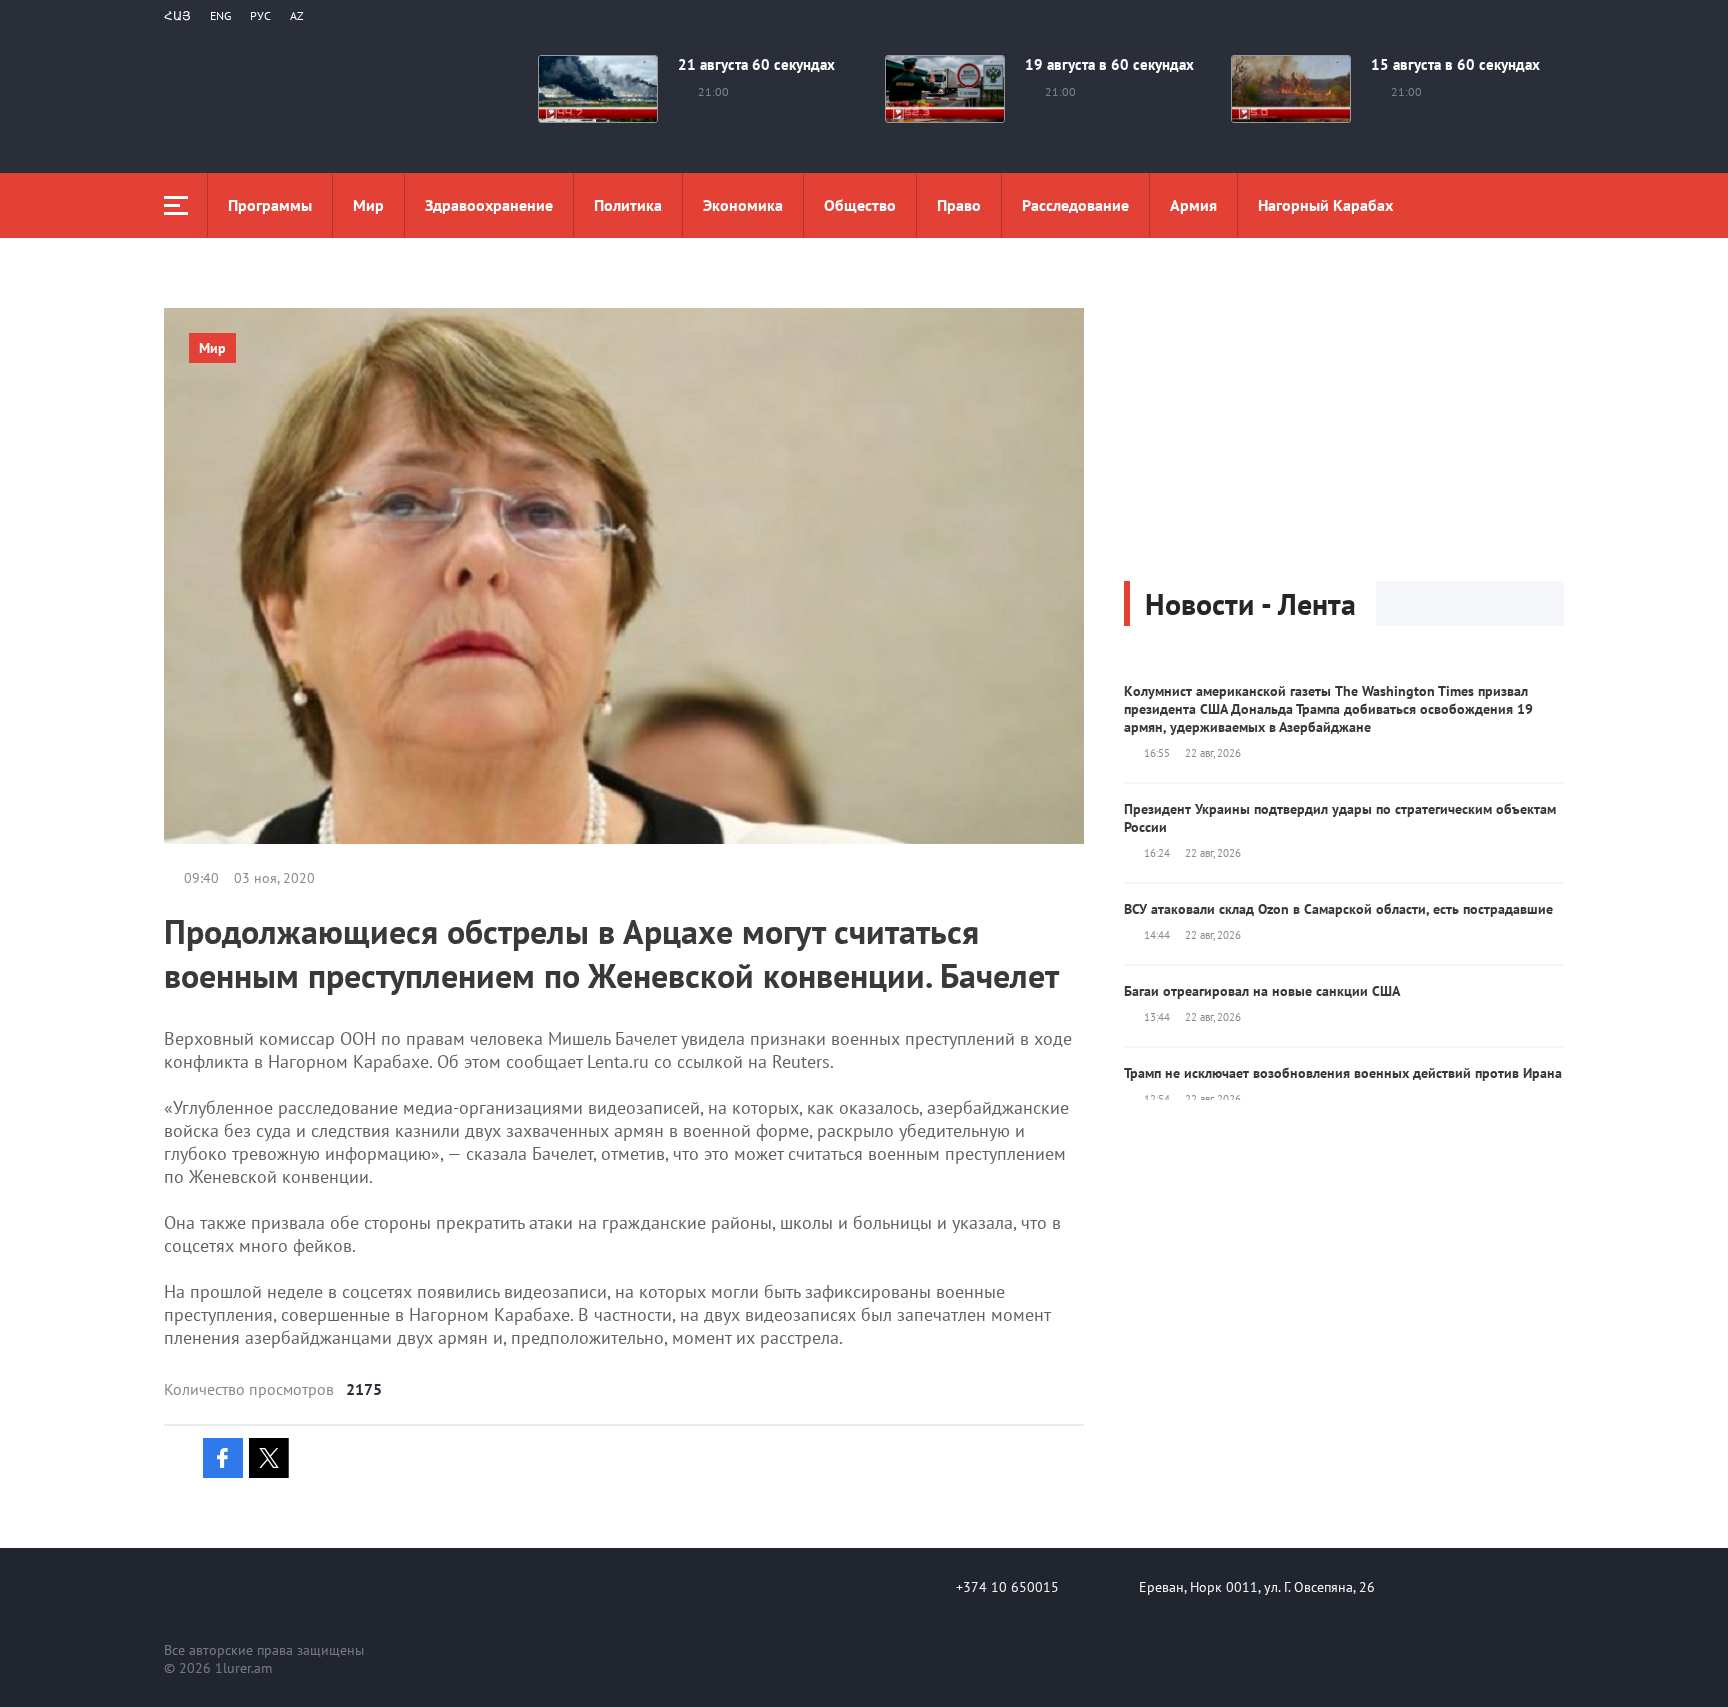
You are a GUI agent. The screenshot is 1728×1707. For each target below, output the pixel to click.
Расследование (1075, 205)
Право (959, 205)
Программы (270, 205)
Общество (860, 205)
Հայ (177, 15)
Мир (368, 205)
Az (297, 15)
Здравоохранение (489, 205)
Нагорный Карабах (1325, 205)
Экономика (743, 205)
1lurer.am (243, 1668)
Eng (220, 15)
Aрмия (1193, 205)
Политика (628, 205)
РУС (260, 15)
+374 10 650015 (1007, 1587)
